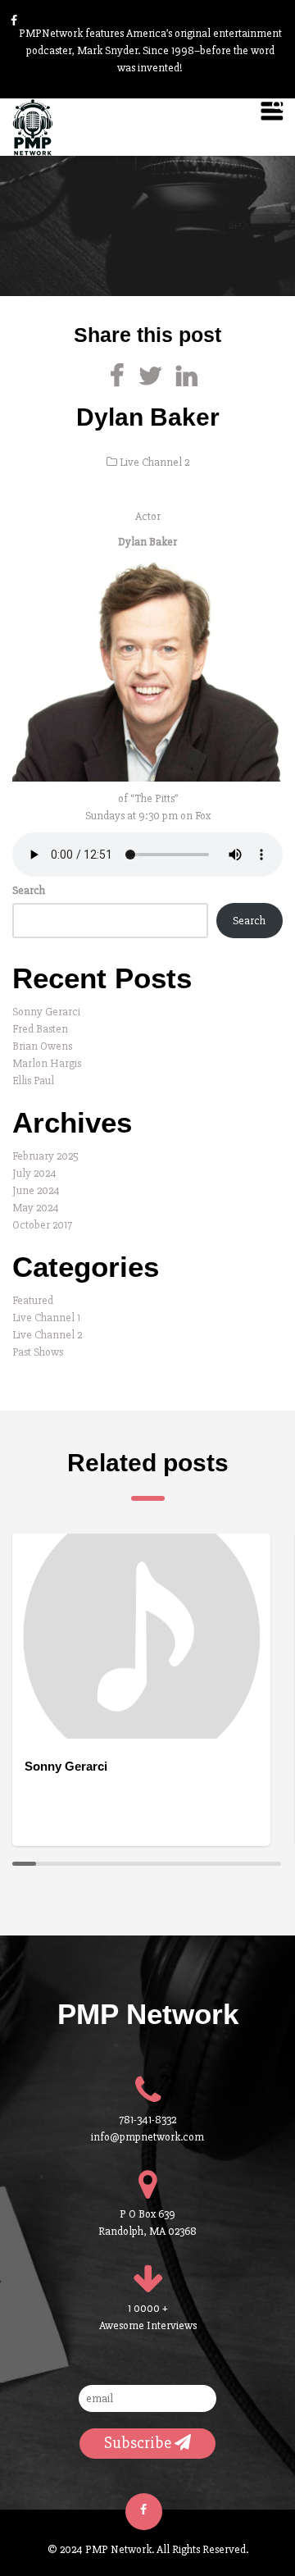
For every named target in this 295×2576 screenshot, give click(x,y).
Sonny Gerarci (46, 1012)
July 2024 (34, 1173)
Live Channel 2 (154, 462)
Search (29, 890)
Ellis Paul (33, 1081)
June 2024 (36, 1190)
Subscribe (139, 2443)
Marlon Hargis (47, 1063)
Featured (33, 1300)
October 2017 (42, 1225)
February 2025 (45, 1156)
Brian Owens (42, 1046)
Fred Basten (40, 1029)
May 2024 (36, 1208)
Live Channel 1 (46, 1318)
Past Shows (38, 1352)
